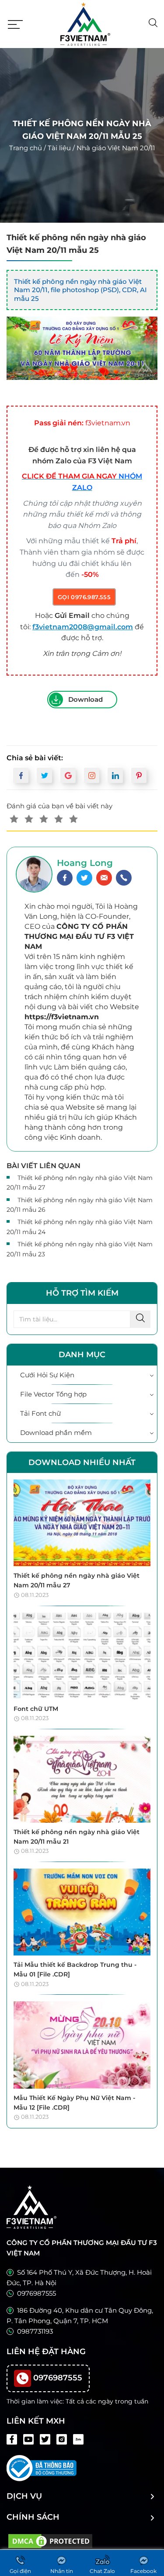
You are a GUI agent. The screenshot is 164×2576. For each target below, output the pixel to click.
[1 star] (14, 819)
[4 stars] (59, 819)
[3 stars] (44, 819)
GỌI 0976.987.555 (84, 597)
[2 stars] (29, 819)
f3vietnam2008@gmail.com (83, 627)
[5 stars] (73, 819)
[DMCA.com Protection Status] (50, 2540)
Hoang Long (85, 863)
